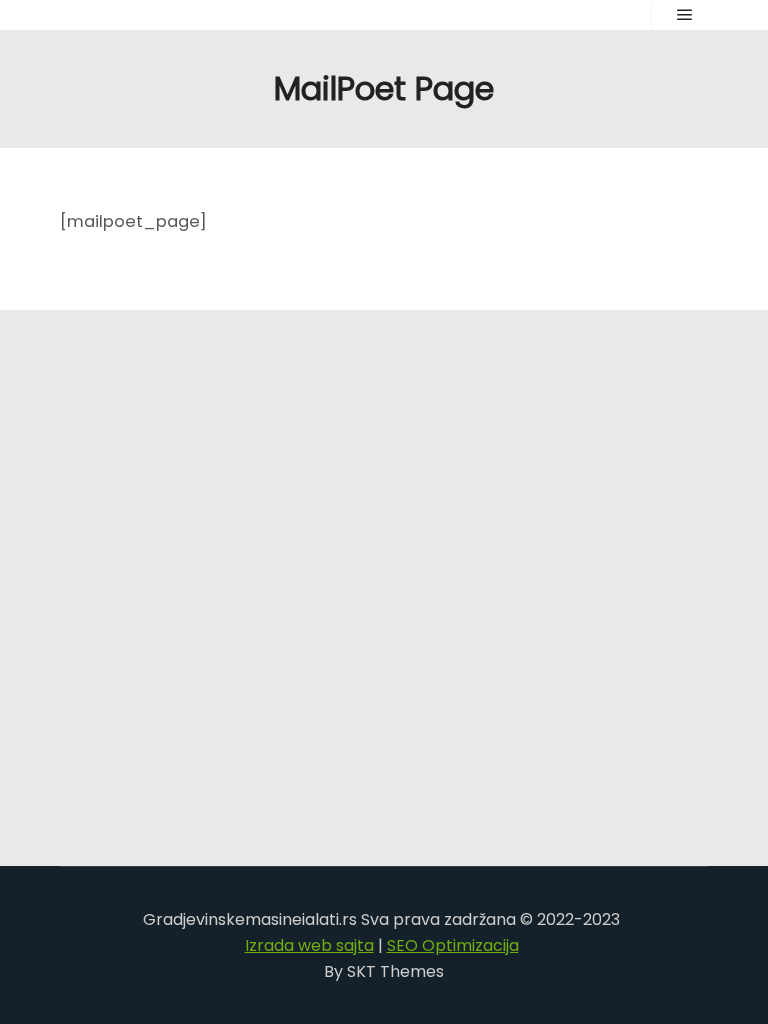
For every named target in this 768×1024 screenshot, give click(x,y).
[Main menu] (685, 15)
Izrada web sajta (309, 945)
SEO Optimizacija (453, 945)
